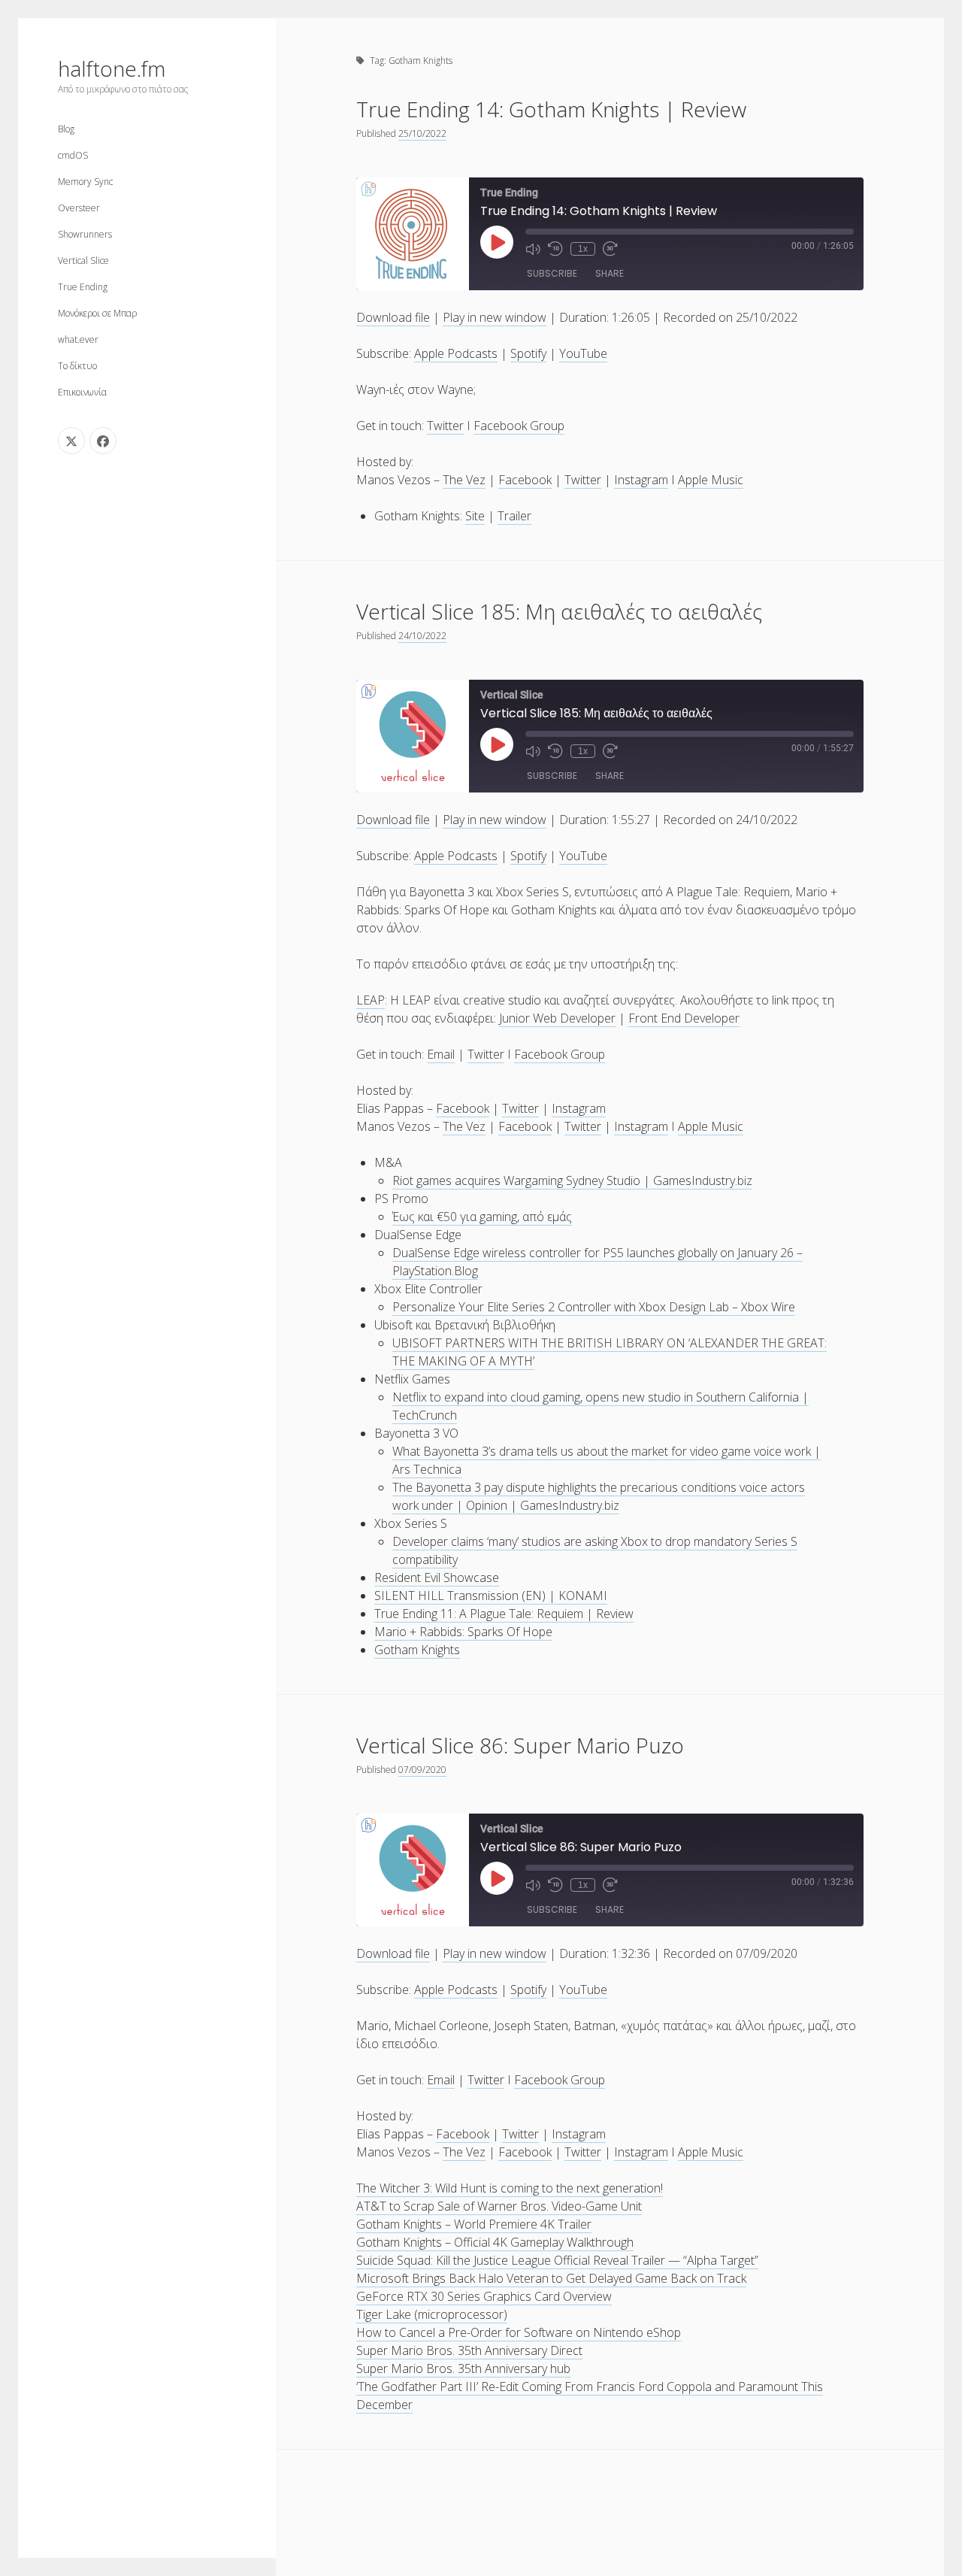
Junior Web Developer (557, 1018)
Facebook (525, 480)
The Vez (464, 480)
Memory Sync (85, 182)
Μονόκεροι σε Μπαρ (97, 313)
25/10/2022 (422, 133)
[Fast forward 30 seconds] (610, 249)
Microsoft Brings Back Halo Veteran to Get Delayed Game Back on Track (551, 2278)
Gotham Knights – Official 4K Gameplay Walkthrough (495, 2242)
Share (610, 273)
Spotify (528, 353)
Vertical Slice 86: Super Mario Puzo (520, 1745)
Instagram (641, 480)
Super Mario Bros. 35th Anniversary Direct (469, 2350)
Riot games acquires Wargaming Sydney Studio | (523, 1180)
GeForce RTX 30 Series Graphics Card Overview (484, 2296)
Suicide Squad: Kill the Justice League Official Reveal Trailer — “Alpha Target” (557, 2260)
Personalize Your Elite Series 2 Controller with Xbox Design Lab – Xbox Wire (594, 1307)
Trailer (514, 516)
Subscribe (552, 273)
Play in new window (495, 317)
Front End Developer (684, 1018)
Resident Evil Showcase (437, 1577)
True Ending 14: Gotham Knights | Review (551, 109)
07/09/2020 (422, 1770)
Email (441, 1054)
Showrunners (85, 234)
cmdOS (73, 155)
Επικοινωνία (82, 392)
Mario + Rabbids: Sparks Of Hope (463, 1632)
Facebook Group (519, 426)
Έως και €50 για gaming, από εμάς (482, 1217)
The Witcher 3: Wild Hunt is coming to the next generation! (510, 2188)
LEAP (371, 1000)
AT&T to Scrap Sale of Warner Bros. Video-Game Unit (499, 2206)
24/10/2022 (422, 636)
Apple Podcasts (456, 353)
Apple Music (711, 480)
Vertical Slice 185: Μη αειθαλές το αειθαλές (559, 611)
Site (475, 516)
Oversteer (79, 208)
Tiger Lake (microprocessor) (432, 2314)
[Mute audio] (533, 249)
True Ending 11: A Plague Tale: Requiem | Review (504, 1614)
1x (583, 249)
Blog (66, 129)
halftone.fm (112, 68)
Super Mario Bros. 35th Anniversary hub (463, 2368)
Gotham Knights (417, 1650)
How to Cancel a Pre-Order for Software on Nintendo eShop (519, 2332)
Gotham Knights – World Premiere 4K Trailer (474, 2224)
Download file (393, 317)
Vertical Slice (83, 261)
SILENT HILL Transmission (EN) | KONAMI (491, 1596)
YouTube (583, 353)
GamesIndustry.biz (703, 1180)
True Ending (83, 287)
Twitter (445, 426)
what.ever (78, 339)
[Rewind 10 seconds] (555, 249)
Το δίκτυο (77, 366)
